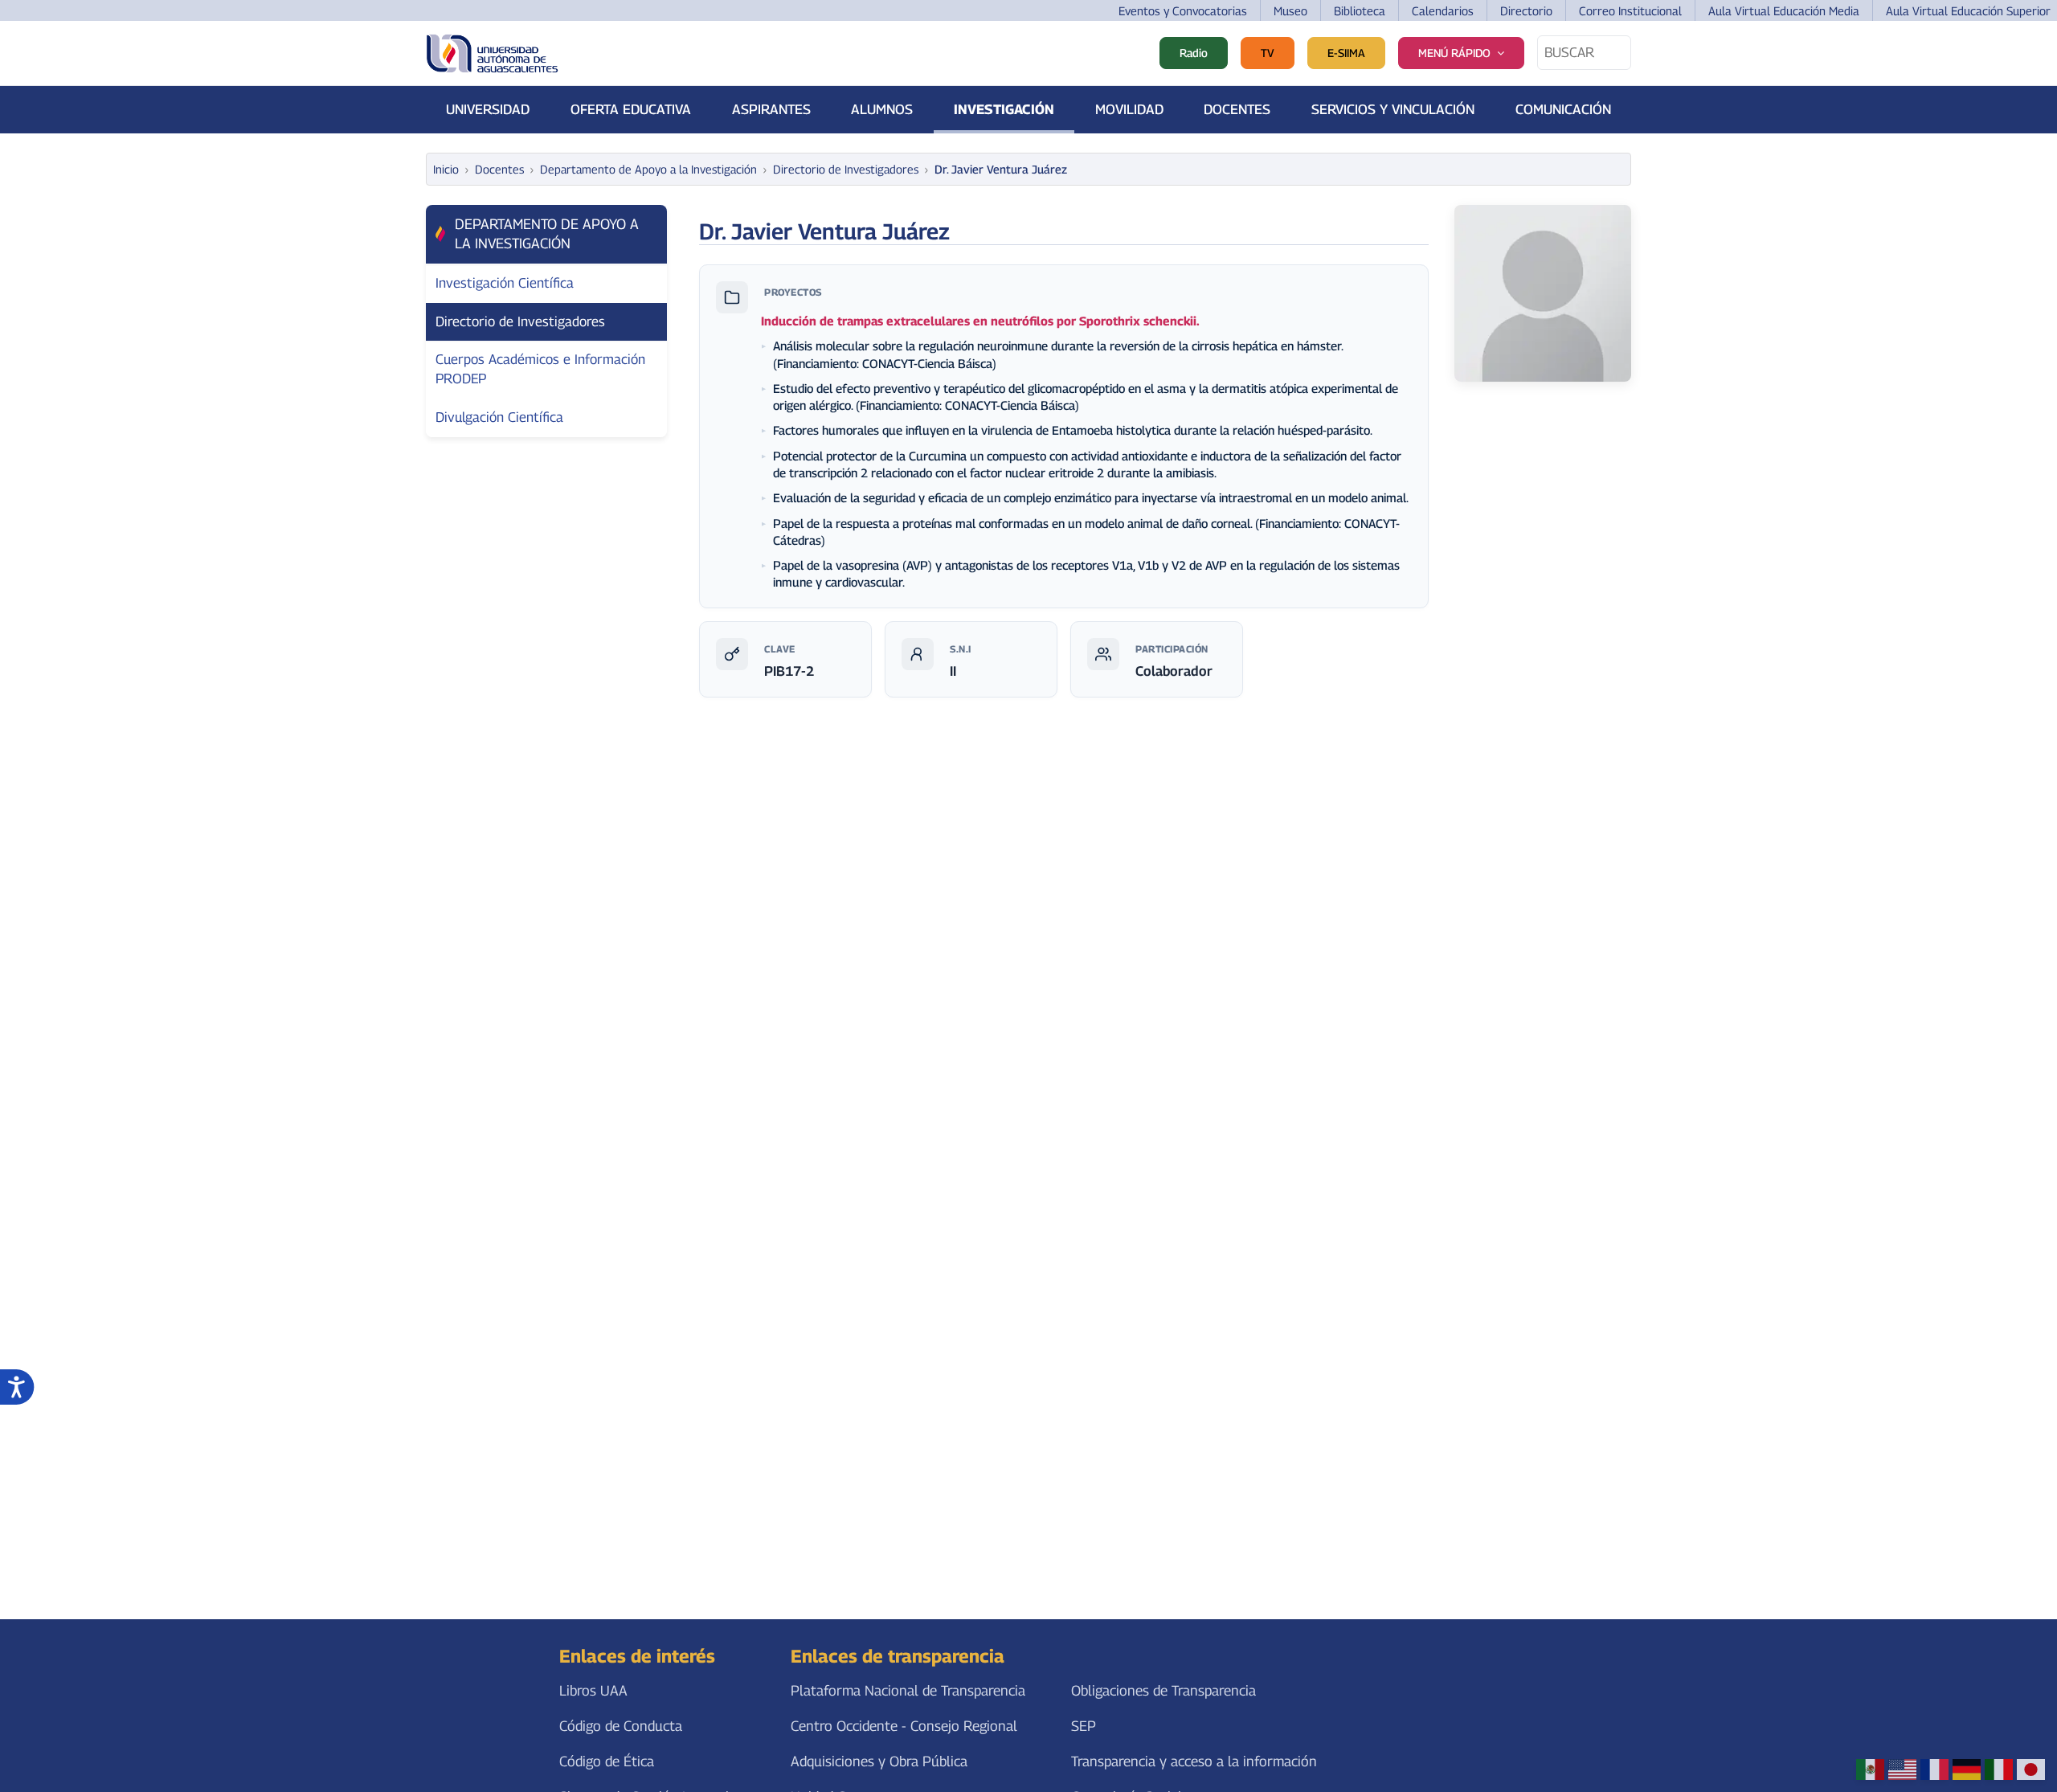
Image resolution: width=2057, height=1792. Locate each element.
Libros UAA (593, 1690)
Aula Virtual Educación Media (1784, 11)
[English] (1902, 1769)
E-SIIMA (1346, 53)
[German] (1967, 1769)
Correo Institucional (1630, 11)
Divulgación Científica (499, 417)
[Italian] (1999, 1769)
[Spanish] (1870, 1769)
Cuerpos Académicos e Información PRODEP (540, 369)
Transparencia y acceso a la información (1194, 1761)
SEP (1084, 1726)
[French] (1934, 1769)
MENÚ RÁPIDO (1454, 53)
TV (1268, 53)
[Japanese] (2031, 1769)
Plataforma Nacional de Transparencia (908, 1690)
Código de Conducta (621, 1726)
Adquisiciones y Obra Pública (879, 1761)
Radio (1194, 53)
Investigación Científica (505, 283)
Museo (1290, 11)
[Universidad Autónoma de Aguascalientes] (492, 53)
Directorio (1526, 11)
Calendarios (1443, 11)
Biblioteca (1360, 11)
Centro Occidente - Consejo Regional (904, 1726)
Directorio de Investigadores (520, 321)
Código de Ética (607, 1761)
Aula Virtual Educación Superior (1968, 11)
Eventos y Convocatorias (1183, 11)
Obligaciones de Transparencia (1163, 1690)
